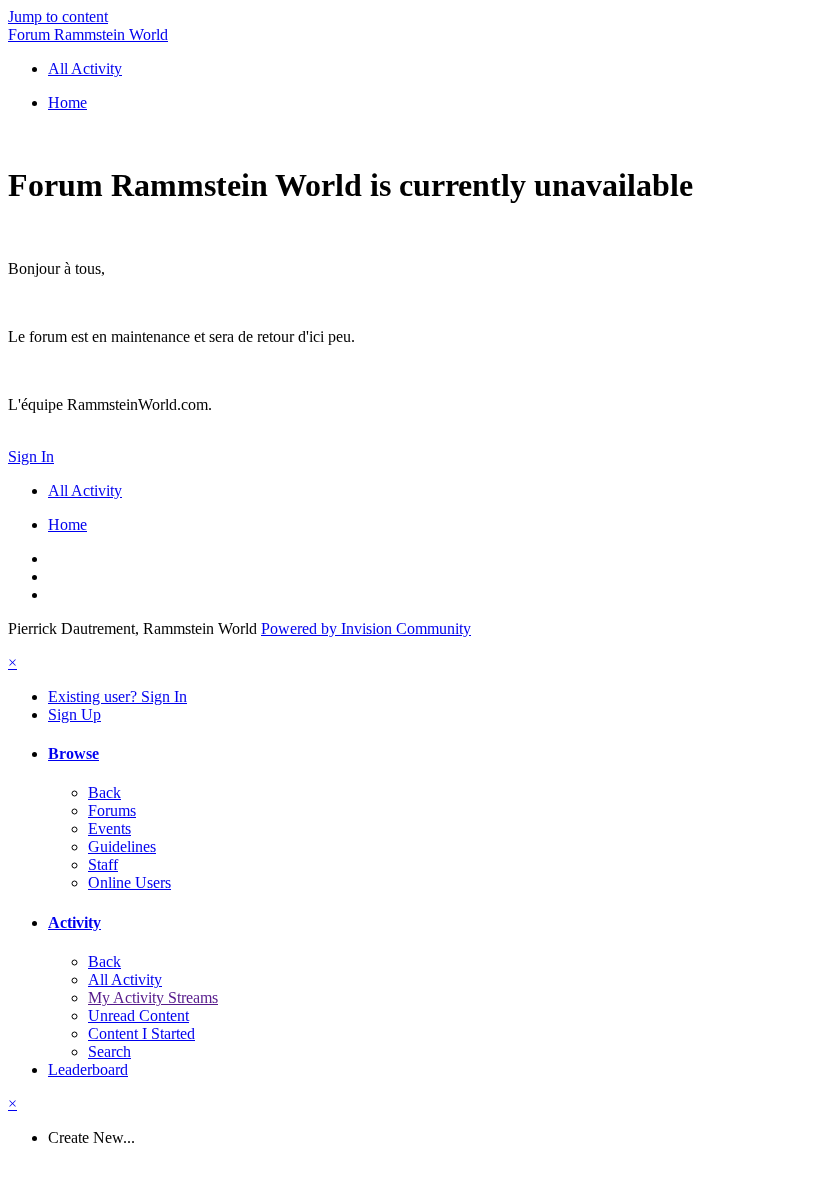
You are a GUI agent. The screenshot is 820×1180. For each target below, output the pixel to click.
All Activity (125, 979)
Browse (73, 753)
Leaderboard (88, 1069)
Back (104, 792)
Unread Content (138, 1015)
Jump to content (58, 16)
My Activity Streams (153, 997)
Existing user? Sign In (117, 696)
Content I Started (141, 1033)
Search (109, 1051)
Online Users (129, 882)
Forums (112, 810)
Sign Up (74, 714)
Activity (74, 922)
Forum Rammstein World (88, 34)
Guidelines (122, 846)
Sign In (31, 456)
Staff (103, 864)
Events (109, 828)
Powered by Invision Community (366, 628)
